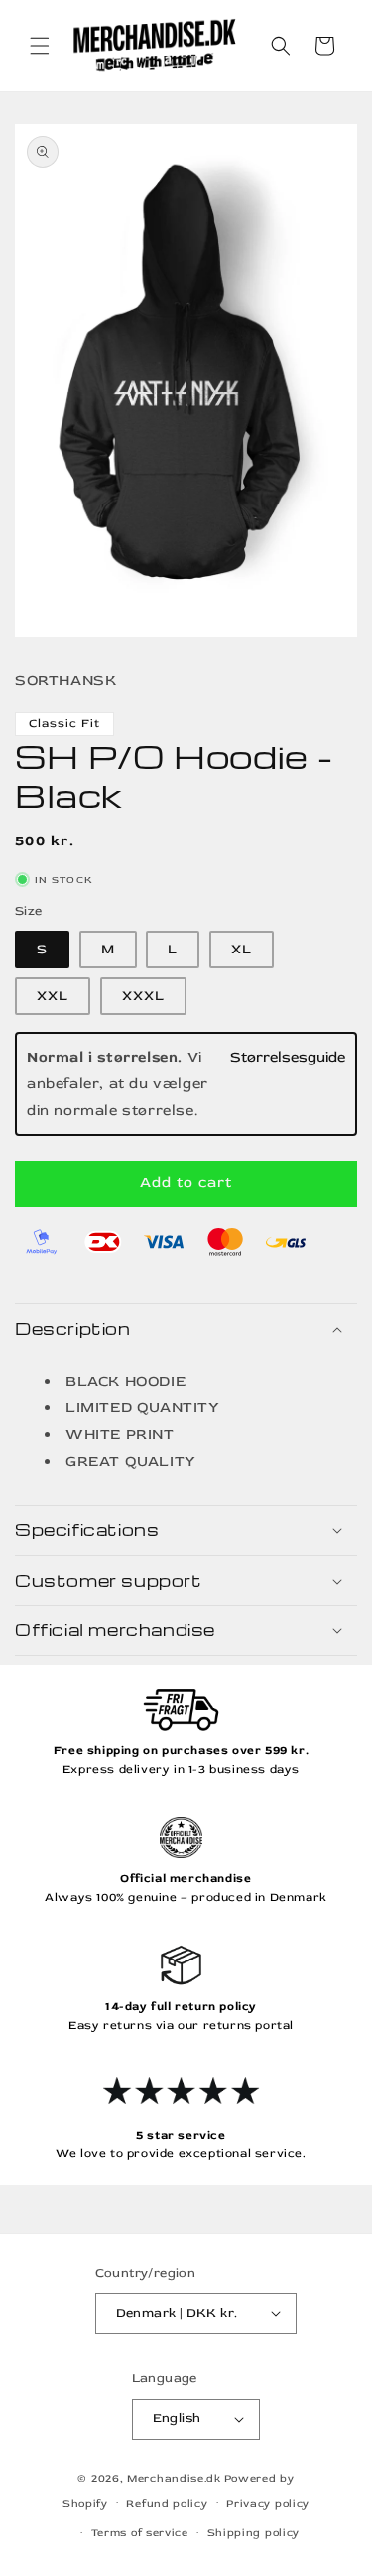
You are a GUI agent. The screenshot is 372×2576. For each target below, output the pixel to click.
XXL (53, 996)
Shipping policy (254, 2533)
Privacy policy (268, 2503)
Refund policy (167, 2503)
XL (242, 949)
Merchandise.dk (174, 2478)
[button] (40, 46)
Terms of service (140, 2533)
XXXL (143, 996)
